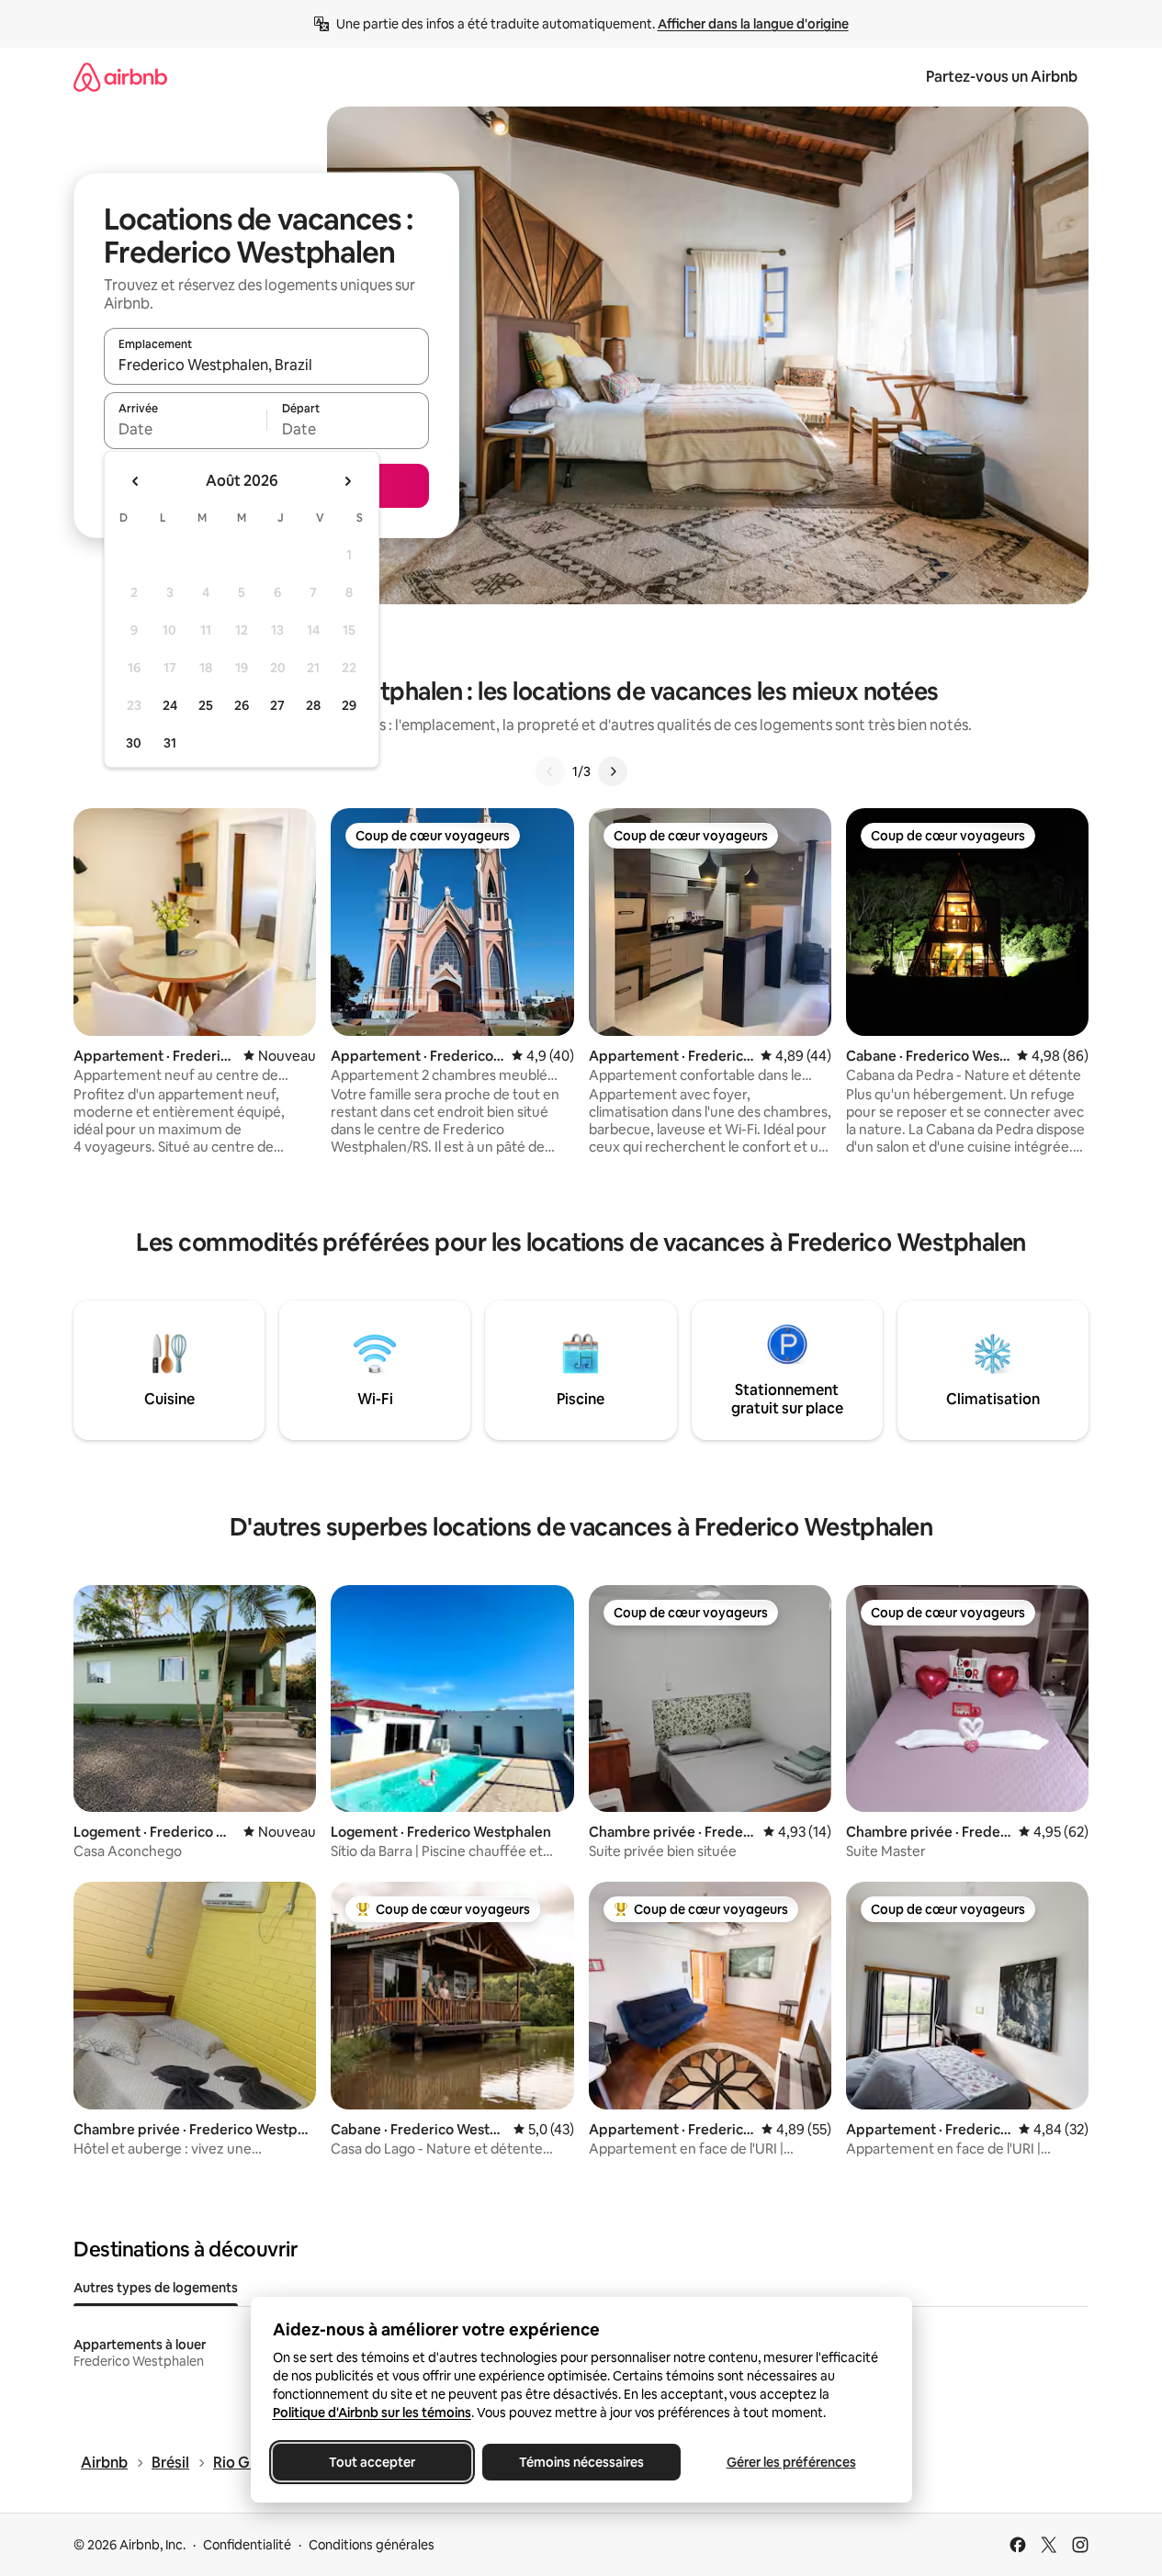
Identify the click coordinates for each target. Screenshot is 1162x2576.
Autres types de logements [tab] (156, 2288)
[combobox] (266, 365)
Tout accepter (372, 2462)
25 (206, 705)
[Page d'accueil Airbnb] (120, 77)
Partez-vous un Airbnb (1002, 77)
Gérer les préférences (790, 2462)
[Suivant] (613, 771)
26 (242, 705)
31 (170, 743)
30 (134, 743)
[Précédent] (550, 771)
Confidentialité (247, 2545)
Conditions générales (372, 2545)
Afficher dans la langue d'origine (753, 24)
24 (170, 705)
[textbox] (185, 429)
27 (277, 705)
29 (349, 705)
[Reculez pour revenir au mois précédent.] (136, 481)
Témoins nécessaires (581, 2462)
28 (313, 705)
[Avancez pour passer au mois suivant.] (347, 481)
